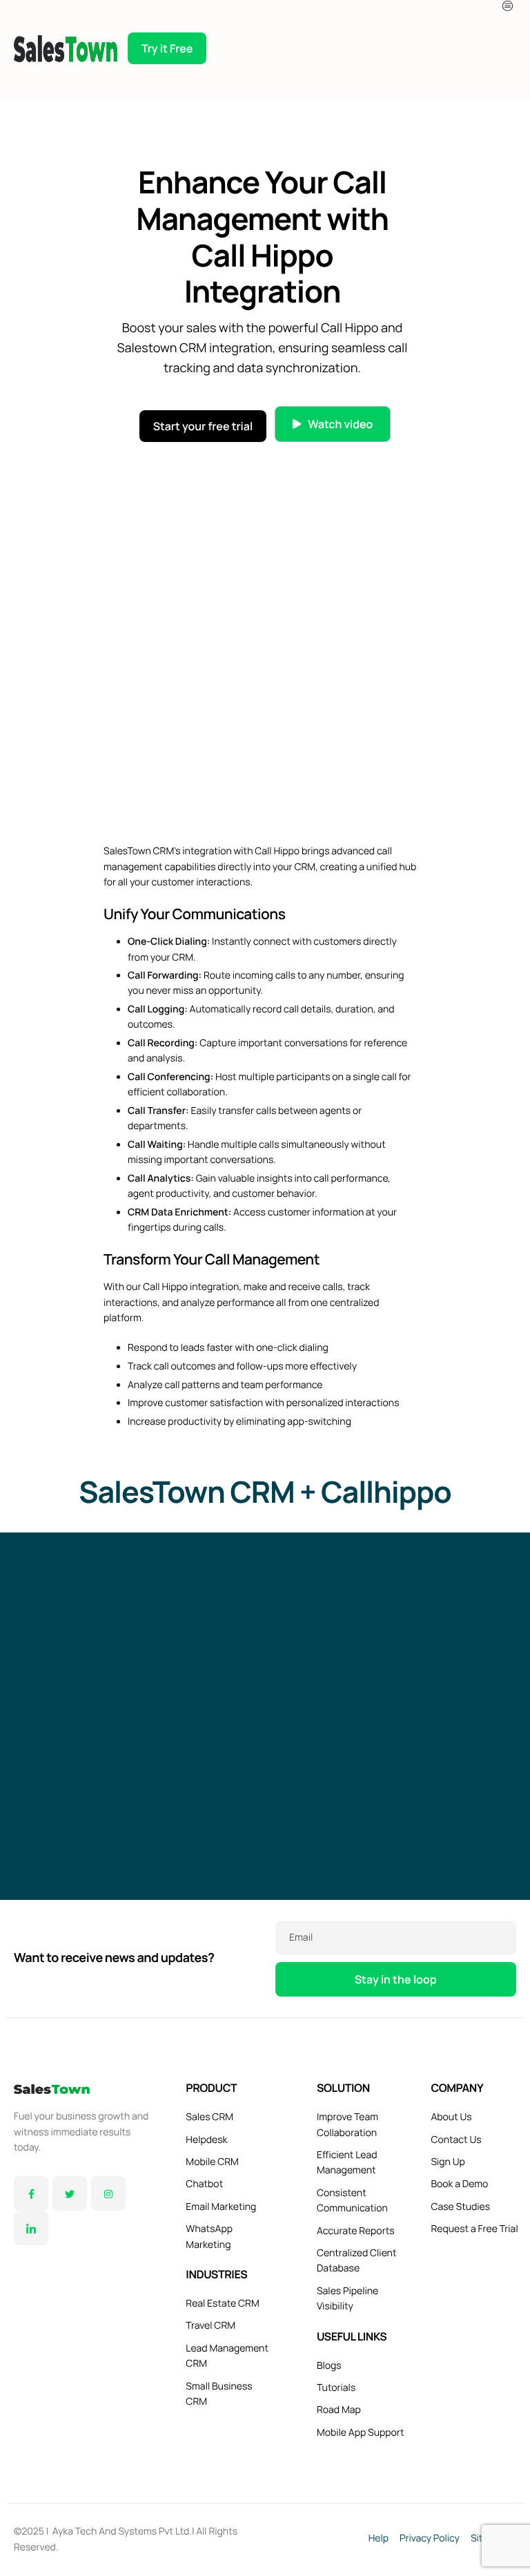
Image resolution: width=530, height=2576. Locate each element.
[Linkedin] (31, 2228)
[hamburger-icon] (509, 6)
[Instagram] (108, 2193)
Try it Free (167, 48)
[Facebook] (31, 2193)
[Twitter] (70, 2193)
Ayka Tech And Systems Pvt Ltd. (122, 2531)
